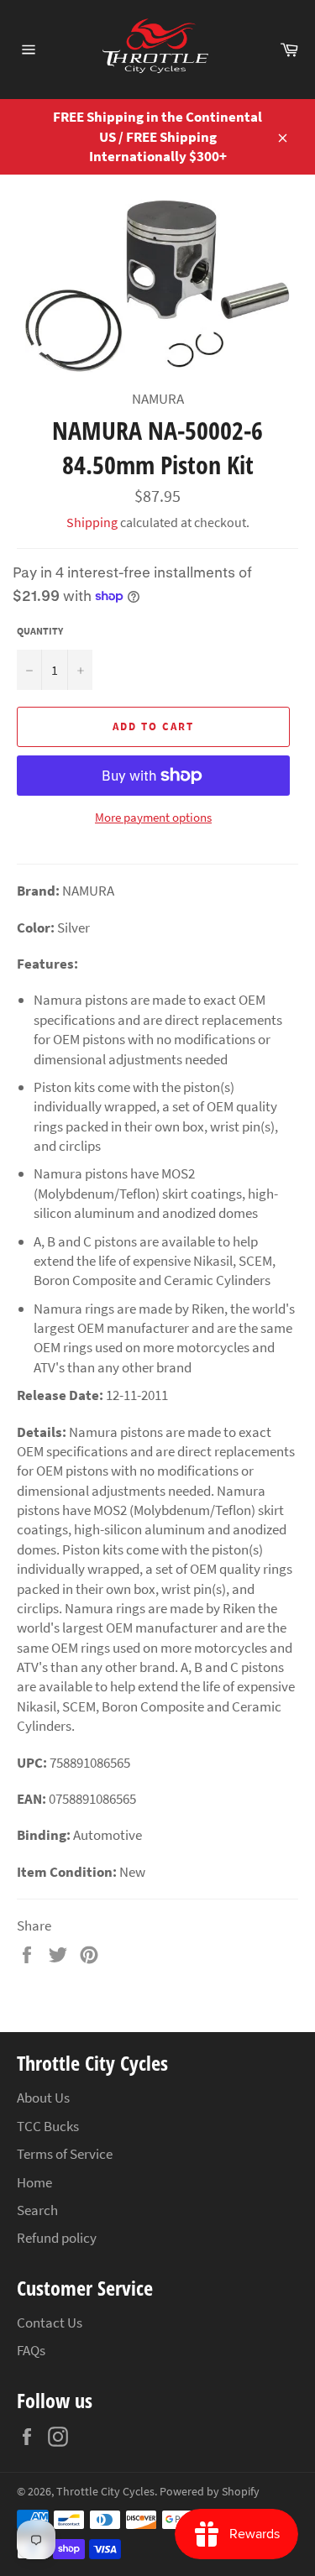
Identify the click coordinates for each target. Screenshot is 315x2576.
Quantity (40, 631)
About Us (43, 2098)
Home (34, 2182)
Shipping (92, 522)
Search (37, 2210)
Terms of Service (65, 2154)
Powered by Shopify (210, 2492)
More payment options (153, 817)
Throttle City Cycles (105, 2492)
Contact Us (50, 2323)
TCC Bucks (48, 2126)
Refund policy (57, 2238)
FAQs (31, 2350)
